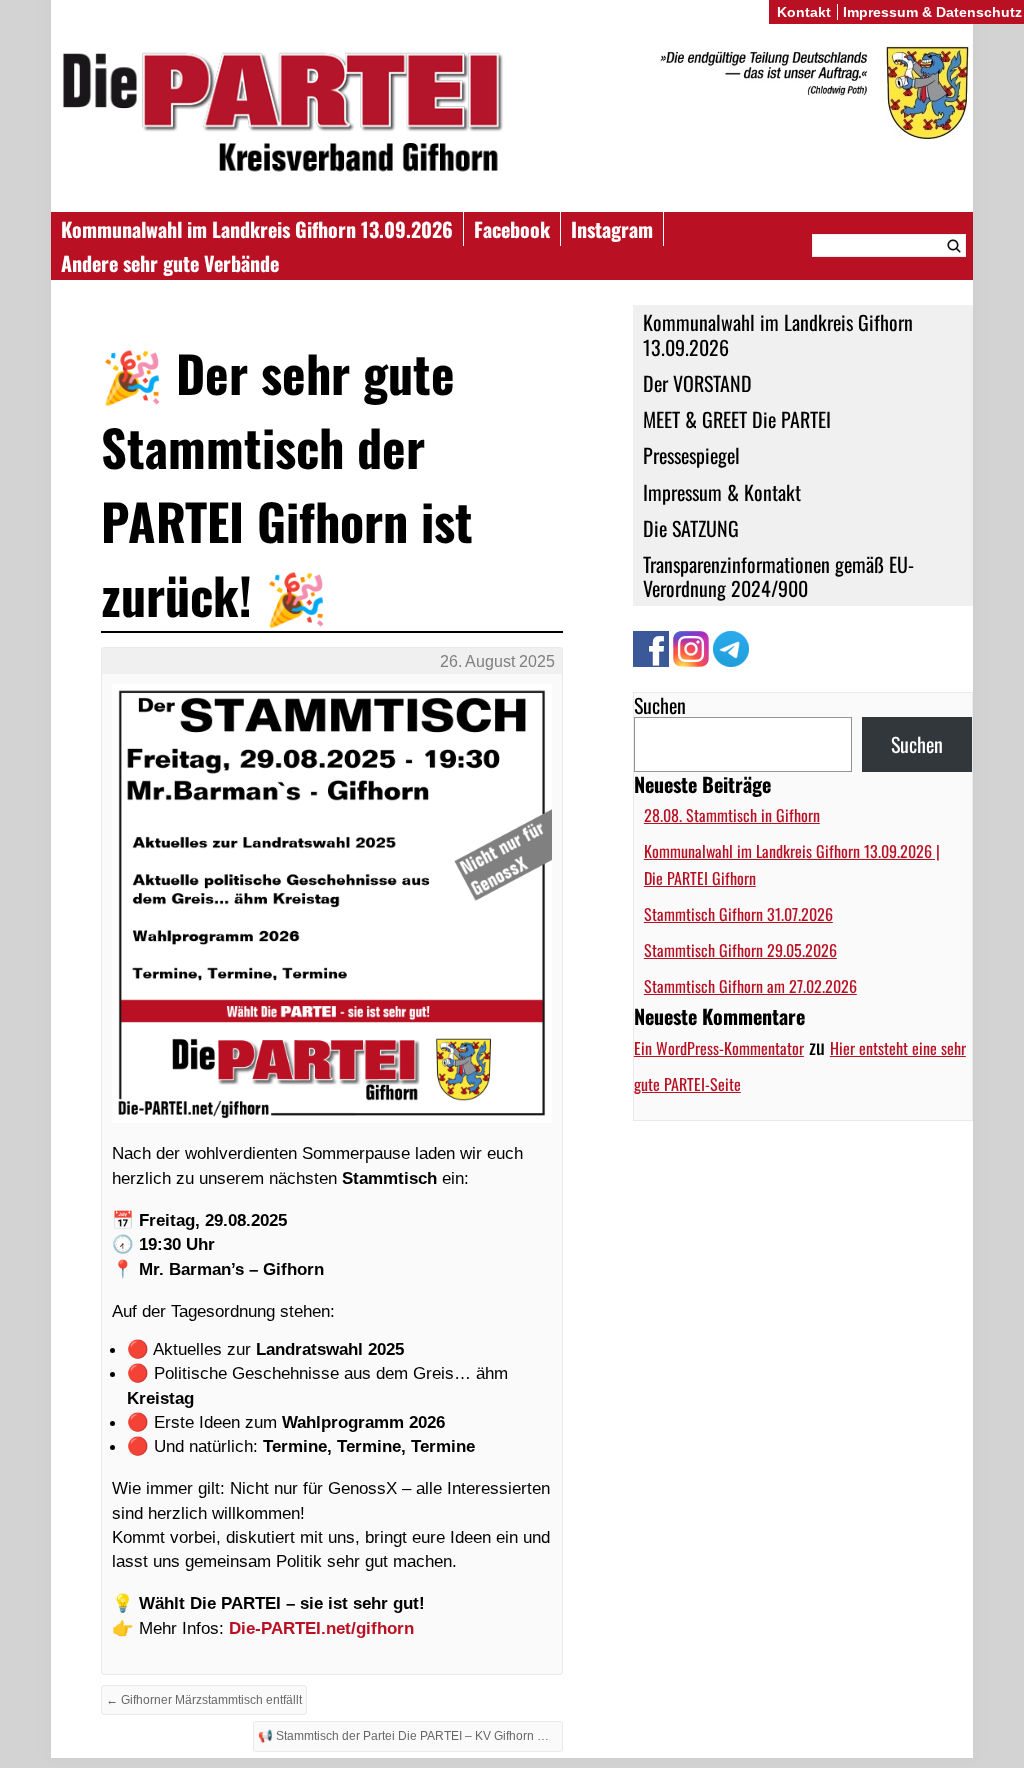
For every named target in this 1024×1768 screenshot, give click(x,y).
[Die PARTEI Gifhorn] (512, 115)
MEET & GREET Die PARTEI (737, 419)
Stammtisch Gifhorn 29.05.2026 (740, 950)
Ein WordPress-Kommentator (719, 1048)
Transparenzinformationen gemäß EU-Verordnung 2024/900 (778, 576)
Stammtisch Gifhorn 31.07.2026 (738, 914)
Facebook (512, 229)
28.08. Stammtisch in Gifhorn (732, 815)
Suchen (660, 705)
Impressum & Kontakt (722, 492)
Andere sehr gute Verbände (170, 263)
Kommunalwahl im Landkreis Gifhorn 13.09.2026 (257, 229)
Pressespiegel (691, 455)
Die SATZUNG (691, 528)
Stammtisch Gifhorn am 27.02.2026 (750, 986)
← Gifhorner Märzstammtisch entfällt (204, 1700)
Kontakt (804, 12)
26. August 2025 (497, 661)
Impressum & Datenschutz (932, 12)
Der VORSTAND (697, 383)
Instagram (612, 229)
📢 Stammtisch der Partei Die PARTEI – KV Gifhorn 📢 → (410, 1736)
